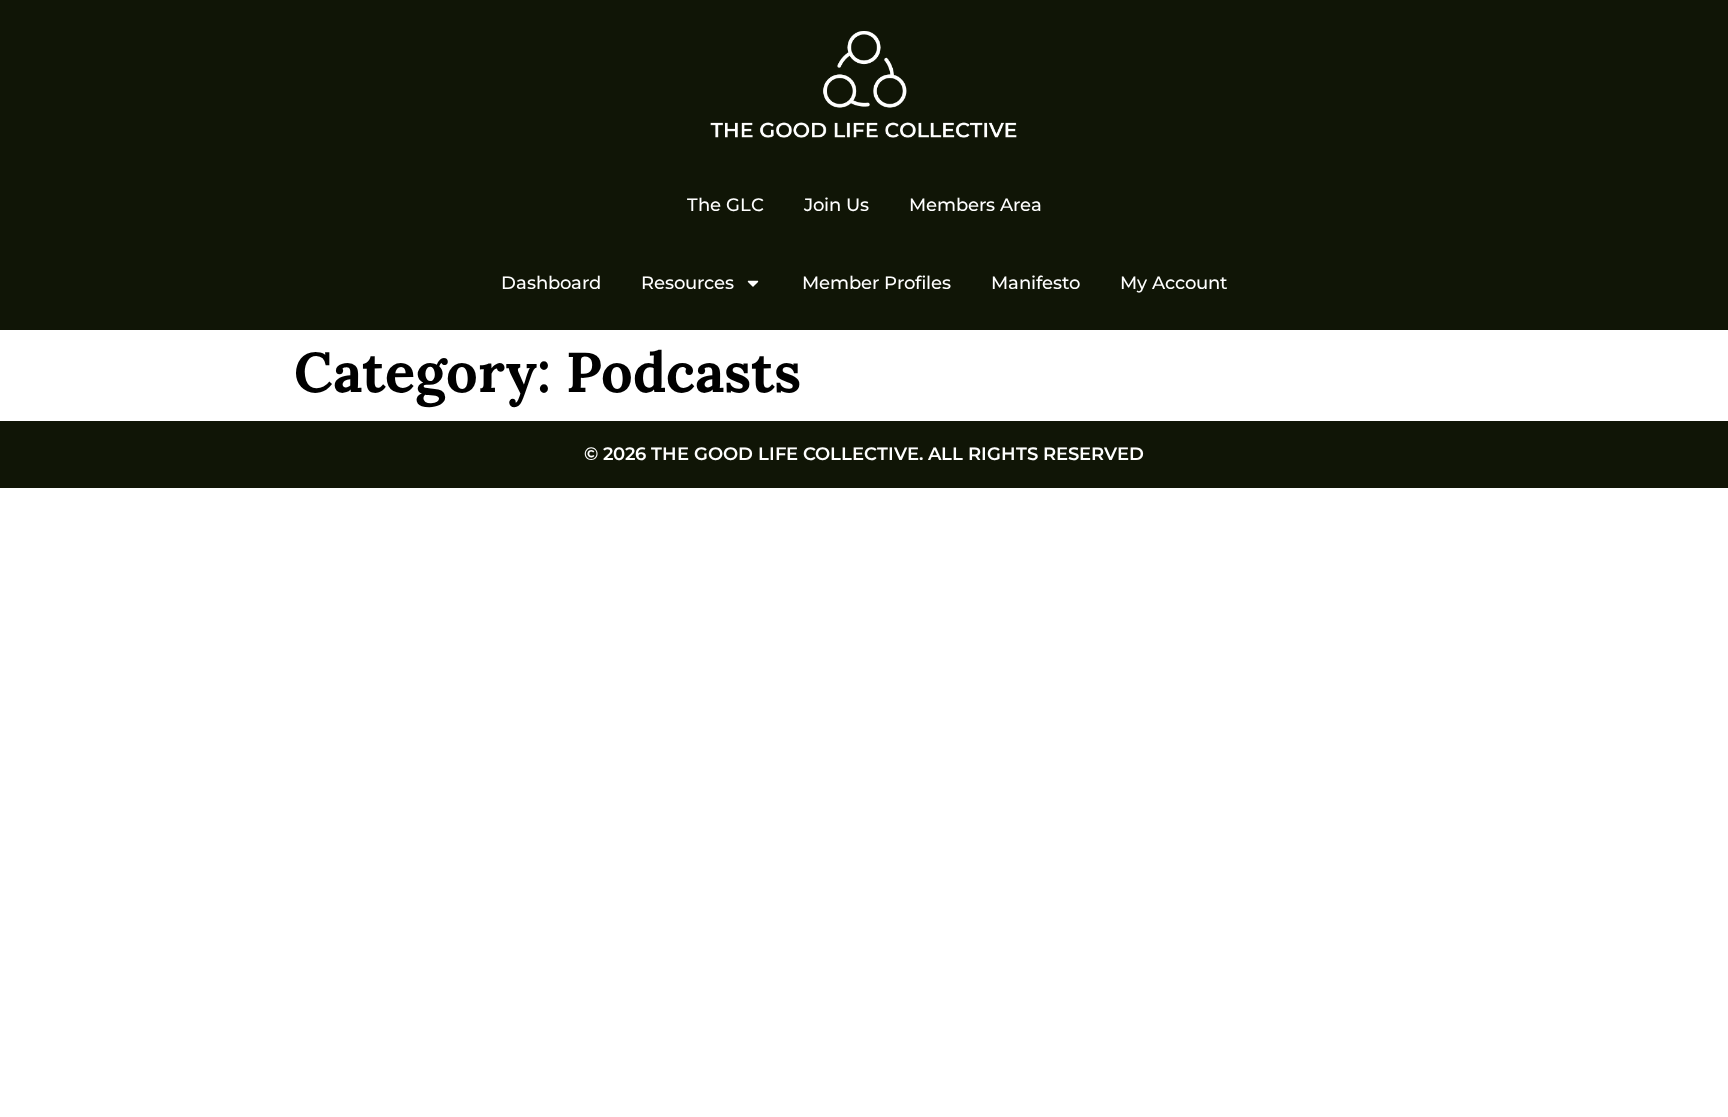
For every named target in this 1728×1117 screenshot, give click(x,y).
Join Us (836, 205)
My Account (1173, 283)
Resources (687, 283)
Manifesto (1035, 283)
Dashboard (551, 283)
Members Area (975, 205)
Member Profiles (876, 283)
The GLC (725, 205)
